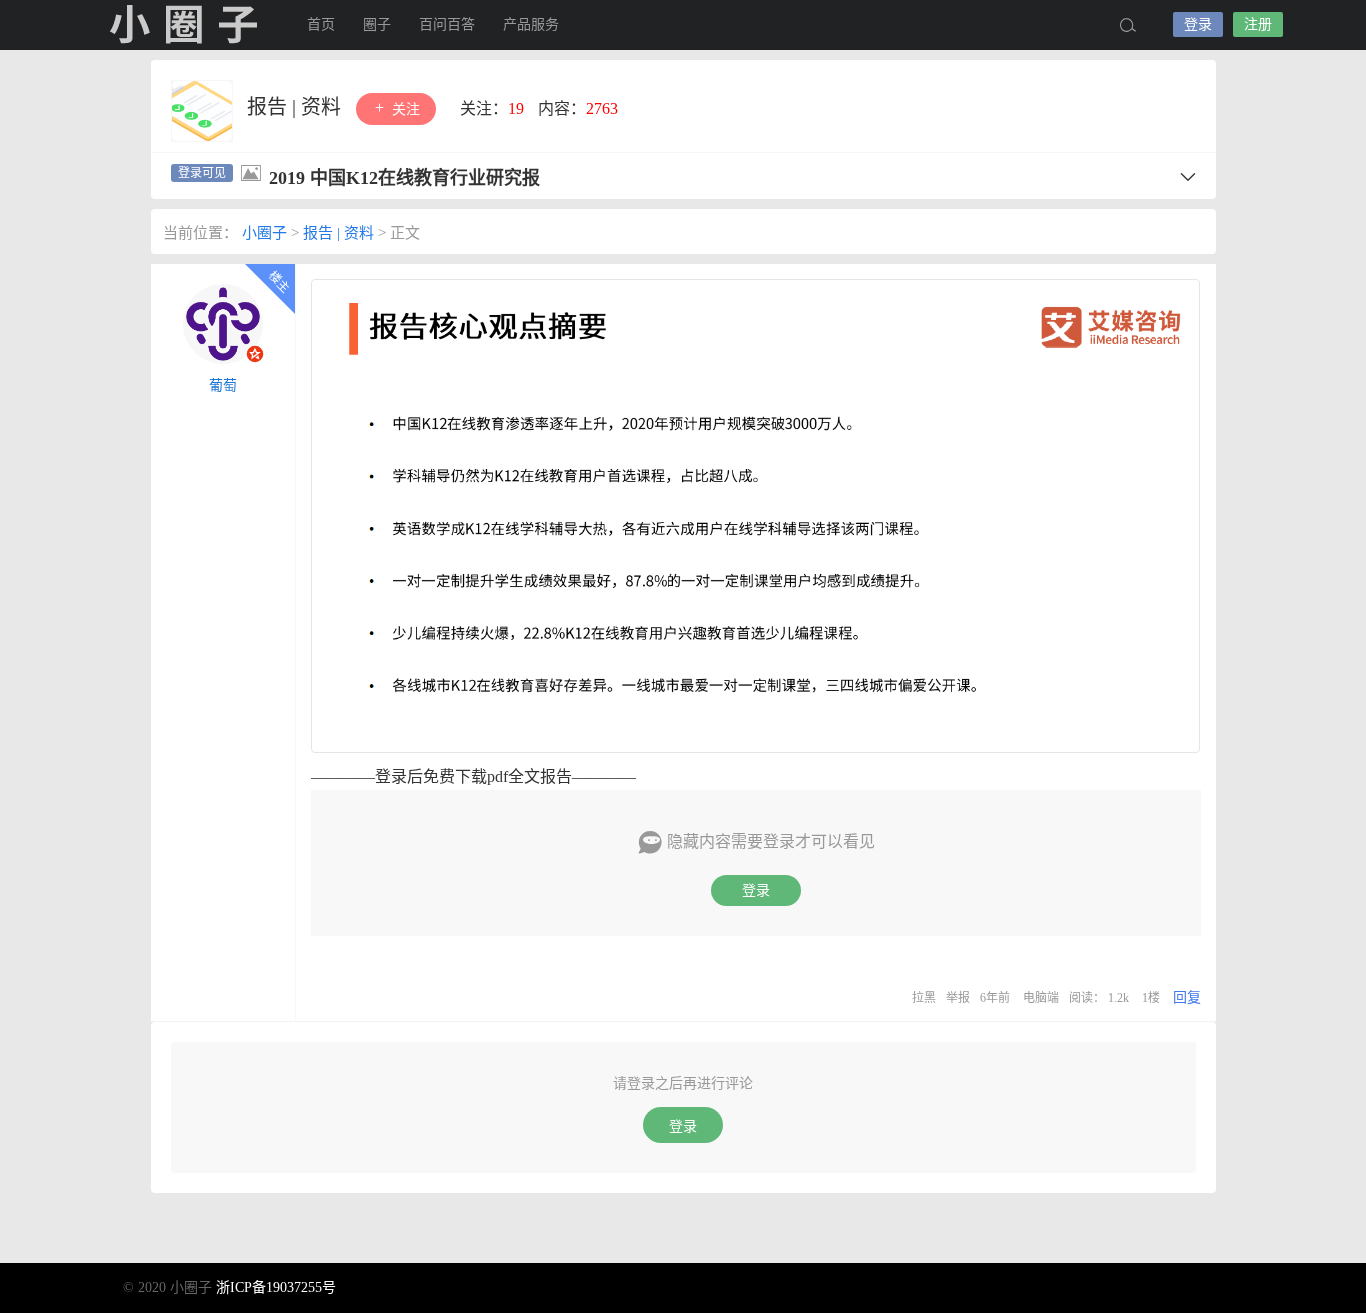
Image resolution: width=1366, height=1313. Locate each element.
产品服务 (531, 24)
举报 (958, 998)
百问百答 (447, 24)
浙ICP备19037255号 (276, 1287)
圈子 (377, 24)
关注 (404, 109)
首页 (321, 24)
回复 (1187, 997)
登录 (1198, 24)
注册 (1258, 24)
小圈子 (183, 25)
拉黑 (924, 998)
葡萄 (223, 385)
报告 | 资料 (296, 107)
